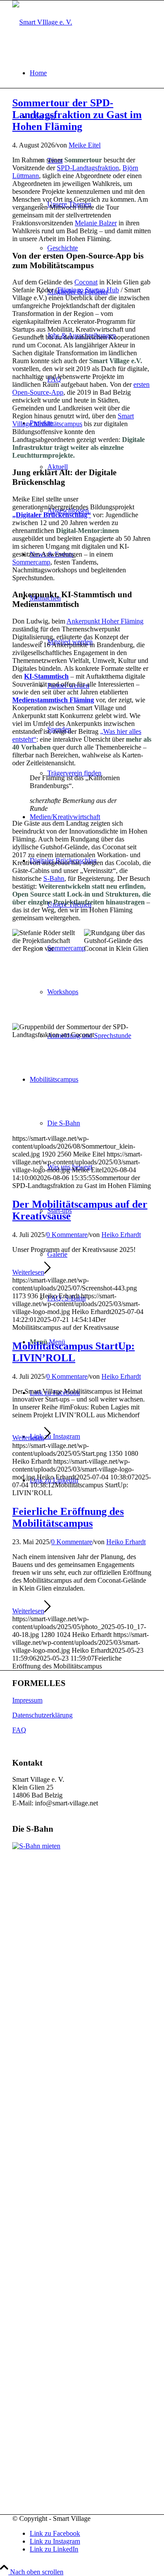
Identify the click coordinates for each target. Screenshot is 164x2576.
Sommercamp (31, 562)
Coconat (86, 282)
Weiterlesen (28, 1272)
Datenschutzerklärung (42, 1715)
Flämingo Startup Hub (88, 290)
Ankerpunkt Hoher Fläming (105, 621)
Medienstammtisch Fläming (53, 700)
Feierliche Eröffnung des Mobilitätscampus (68, 1517)
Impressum (27, 1700)
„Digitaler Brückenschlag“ (52, 515)
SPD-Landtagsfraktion (88, 168)
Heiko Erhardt (121, 1235)
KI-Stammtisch (46, 676)
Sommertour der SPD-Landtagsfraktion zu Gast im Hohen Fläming (77, 115)
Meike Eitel (85, 145)
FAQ (19, 1730)
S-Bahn (54, 878)
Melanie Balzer (96, 223)
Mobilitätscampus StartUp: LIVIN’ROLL (73, 1352)
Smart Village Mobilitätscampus (73, 420)
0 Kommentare (67, 1235)
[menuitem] (91, 73)
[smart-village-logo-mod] (42, 22)
